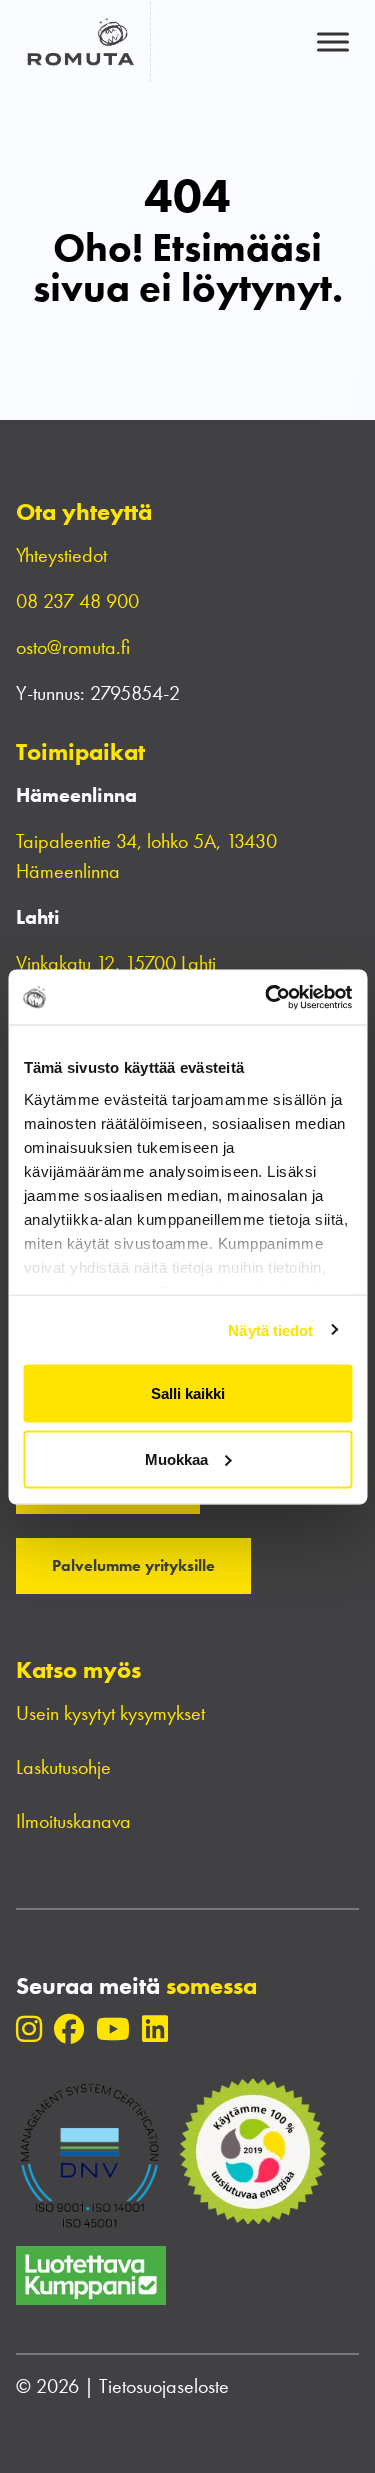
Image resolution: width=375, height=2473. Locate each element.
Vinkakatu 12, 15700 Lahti (116, 963)
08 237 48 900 (77, 601)
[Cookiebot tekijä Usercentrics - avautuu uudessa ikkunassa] (267, 997)
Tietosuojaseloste (164, 2386)
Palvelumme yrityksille (133, 1565)
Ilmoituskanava (73, 1821)
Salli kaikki (188, 1393)
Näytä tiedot (270, 1329)
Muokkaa (176, 1458)
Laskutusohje (63, 1767)
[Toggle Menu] (333, 41)
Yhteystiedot (61, 555)
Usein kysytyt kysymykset (110, 1713)
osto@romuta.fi (73, 647)
